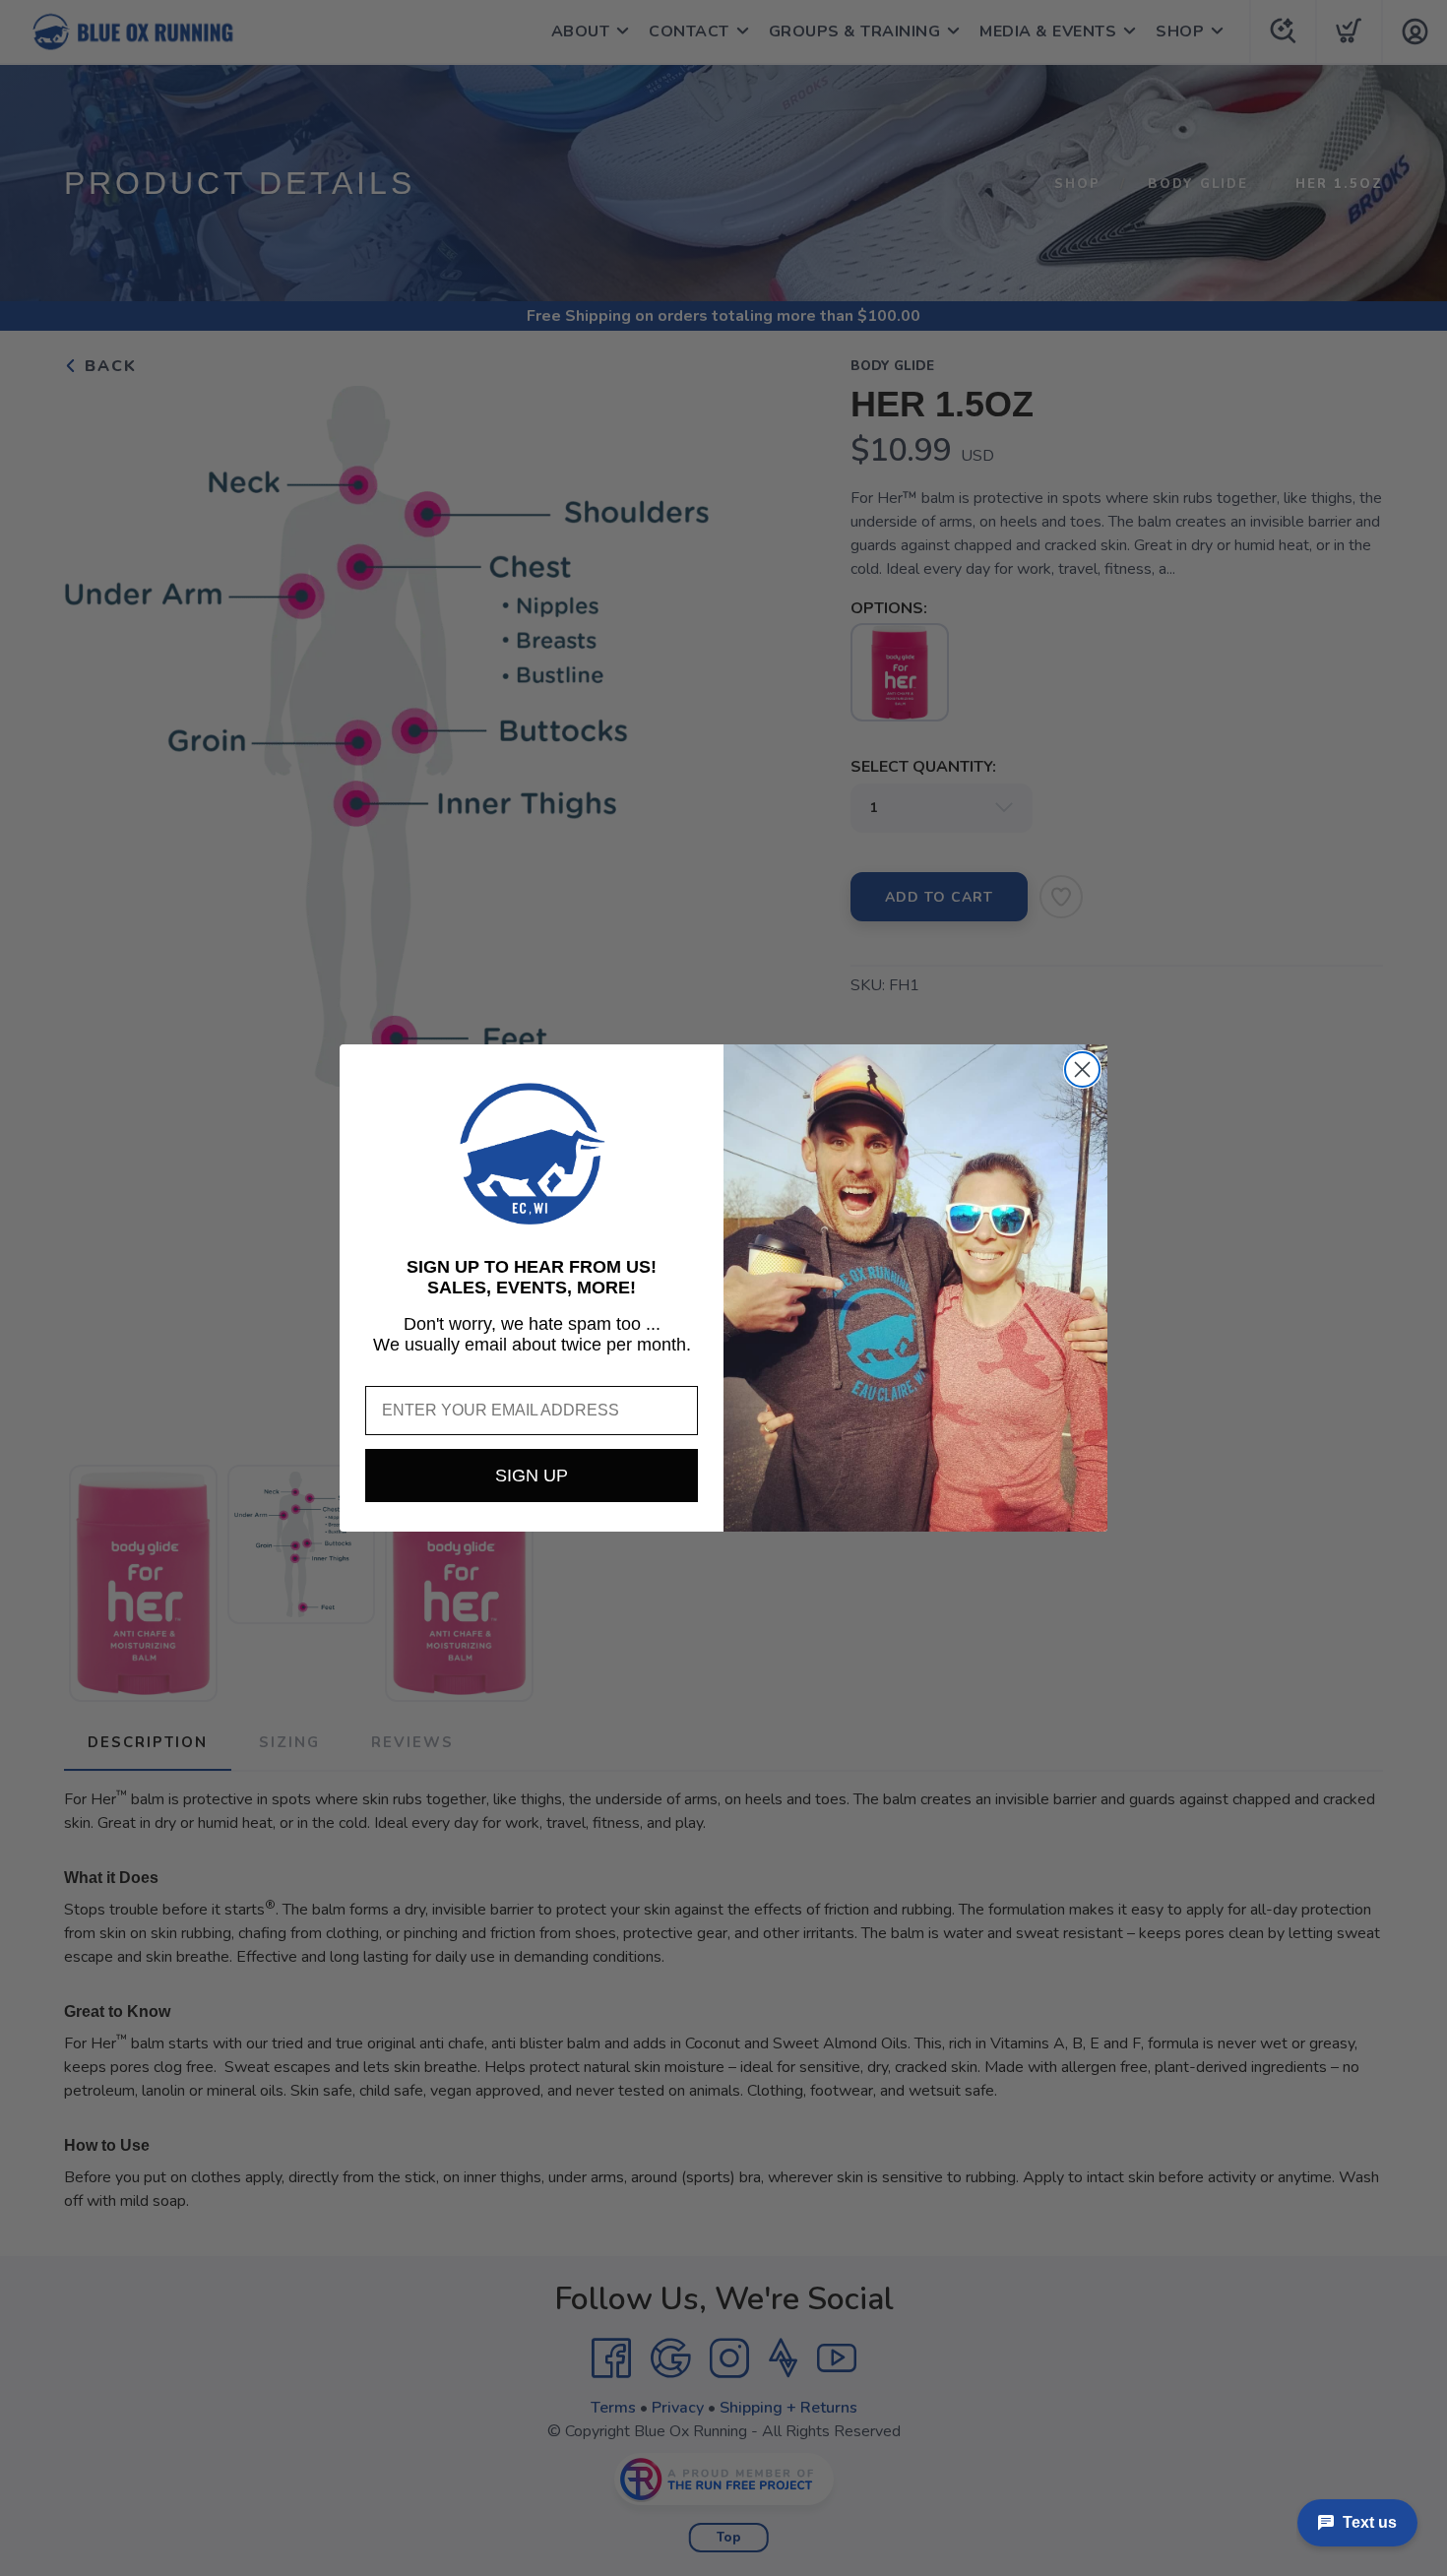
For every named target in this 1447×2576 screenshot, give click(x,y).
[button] (532, 1154)
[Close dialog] (1082, 1069)
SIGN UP (532, 1476)
